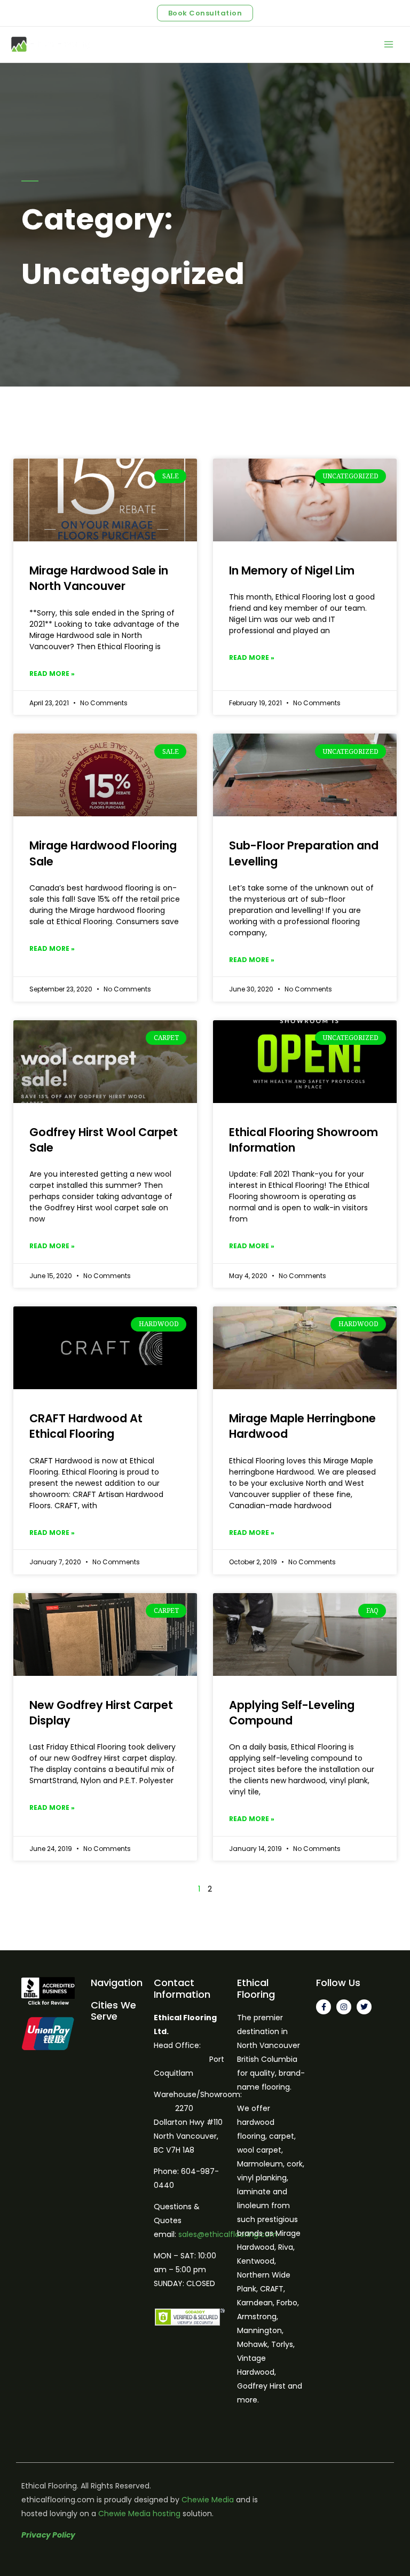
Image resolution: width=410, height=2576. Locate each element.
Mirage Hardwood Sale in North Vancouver (99, 578)
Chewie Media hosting (139, 2514)
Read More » (52, 673)
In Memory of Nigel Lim (292, 570)
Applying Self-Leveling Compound (292, 1713)
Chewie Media (208, 2500)
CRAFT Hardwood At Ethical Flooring (86, 1426)
